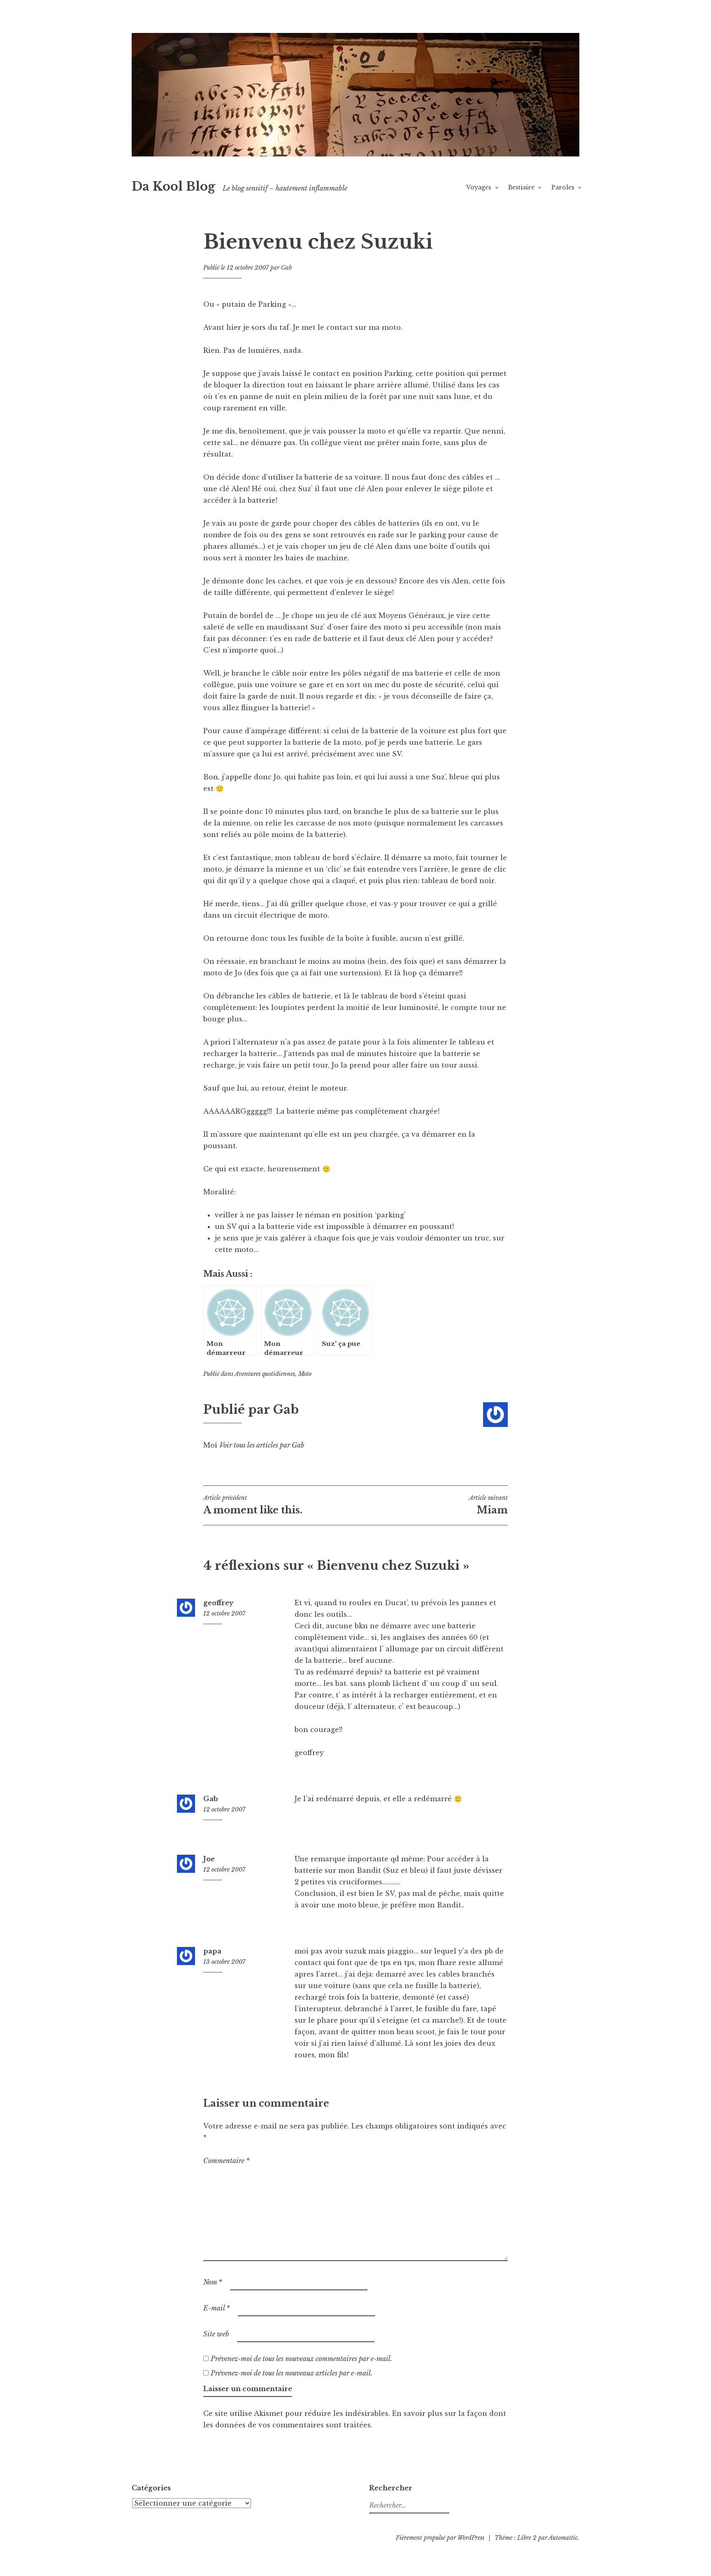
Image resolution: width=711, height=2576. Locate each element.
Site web (216, 2334)
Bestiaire (521, 187)
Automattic (563, 2538)
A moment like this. (253, 1505)
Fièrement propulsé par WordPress (440, 2538)
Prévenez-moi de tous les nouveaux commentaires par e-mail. (301, 2359)
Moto (305, 1374)
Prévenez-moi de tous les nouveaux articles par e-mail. (292, 2373)
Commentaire (227, 2161)
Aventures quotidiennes (265, 1374)
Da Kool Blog (173, 186)
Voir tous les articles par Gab (262, 1445)
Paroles (563, 187)
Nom (213, 2282)
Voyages (479, 187)
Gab (286, 268)
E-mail (217, 2308)
